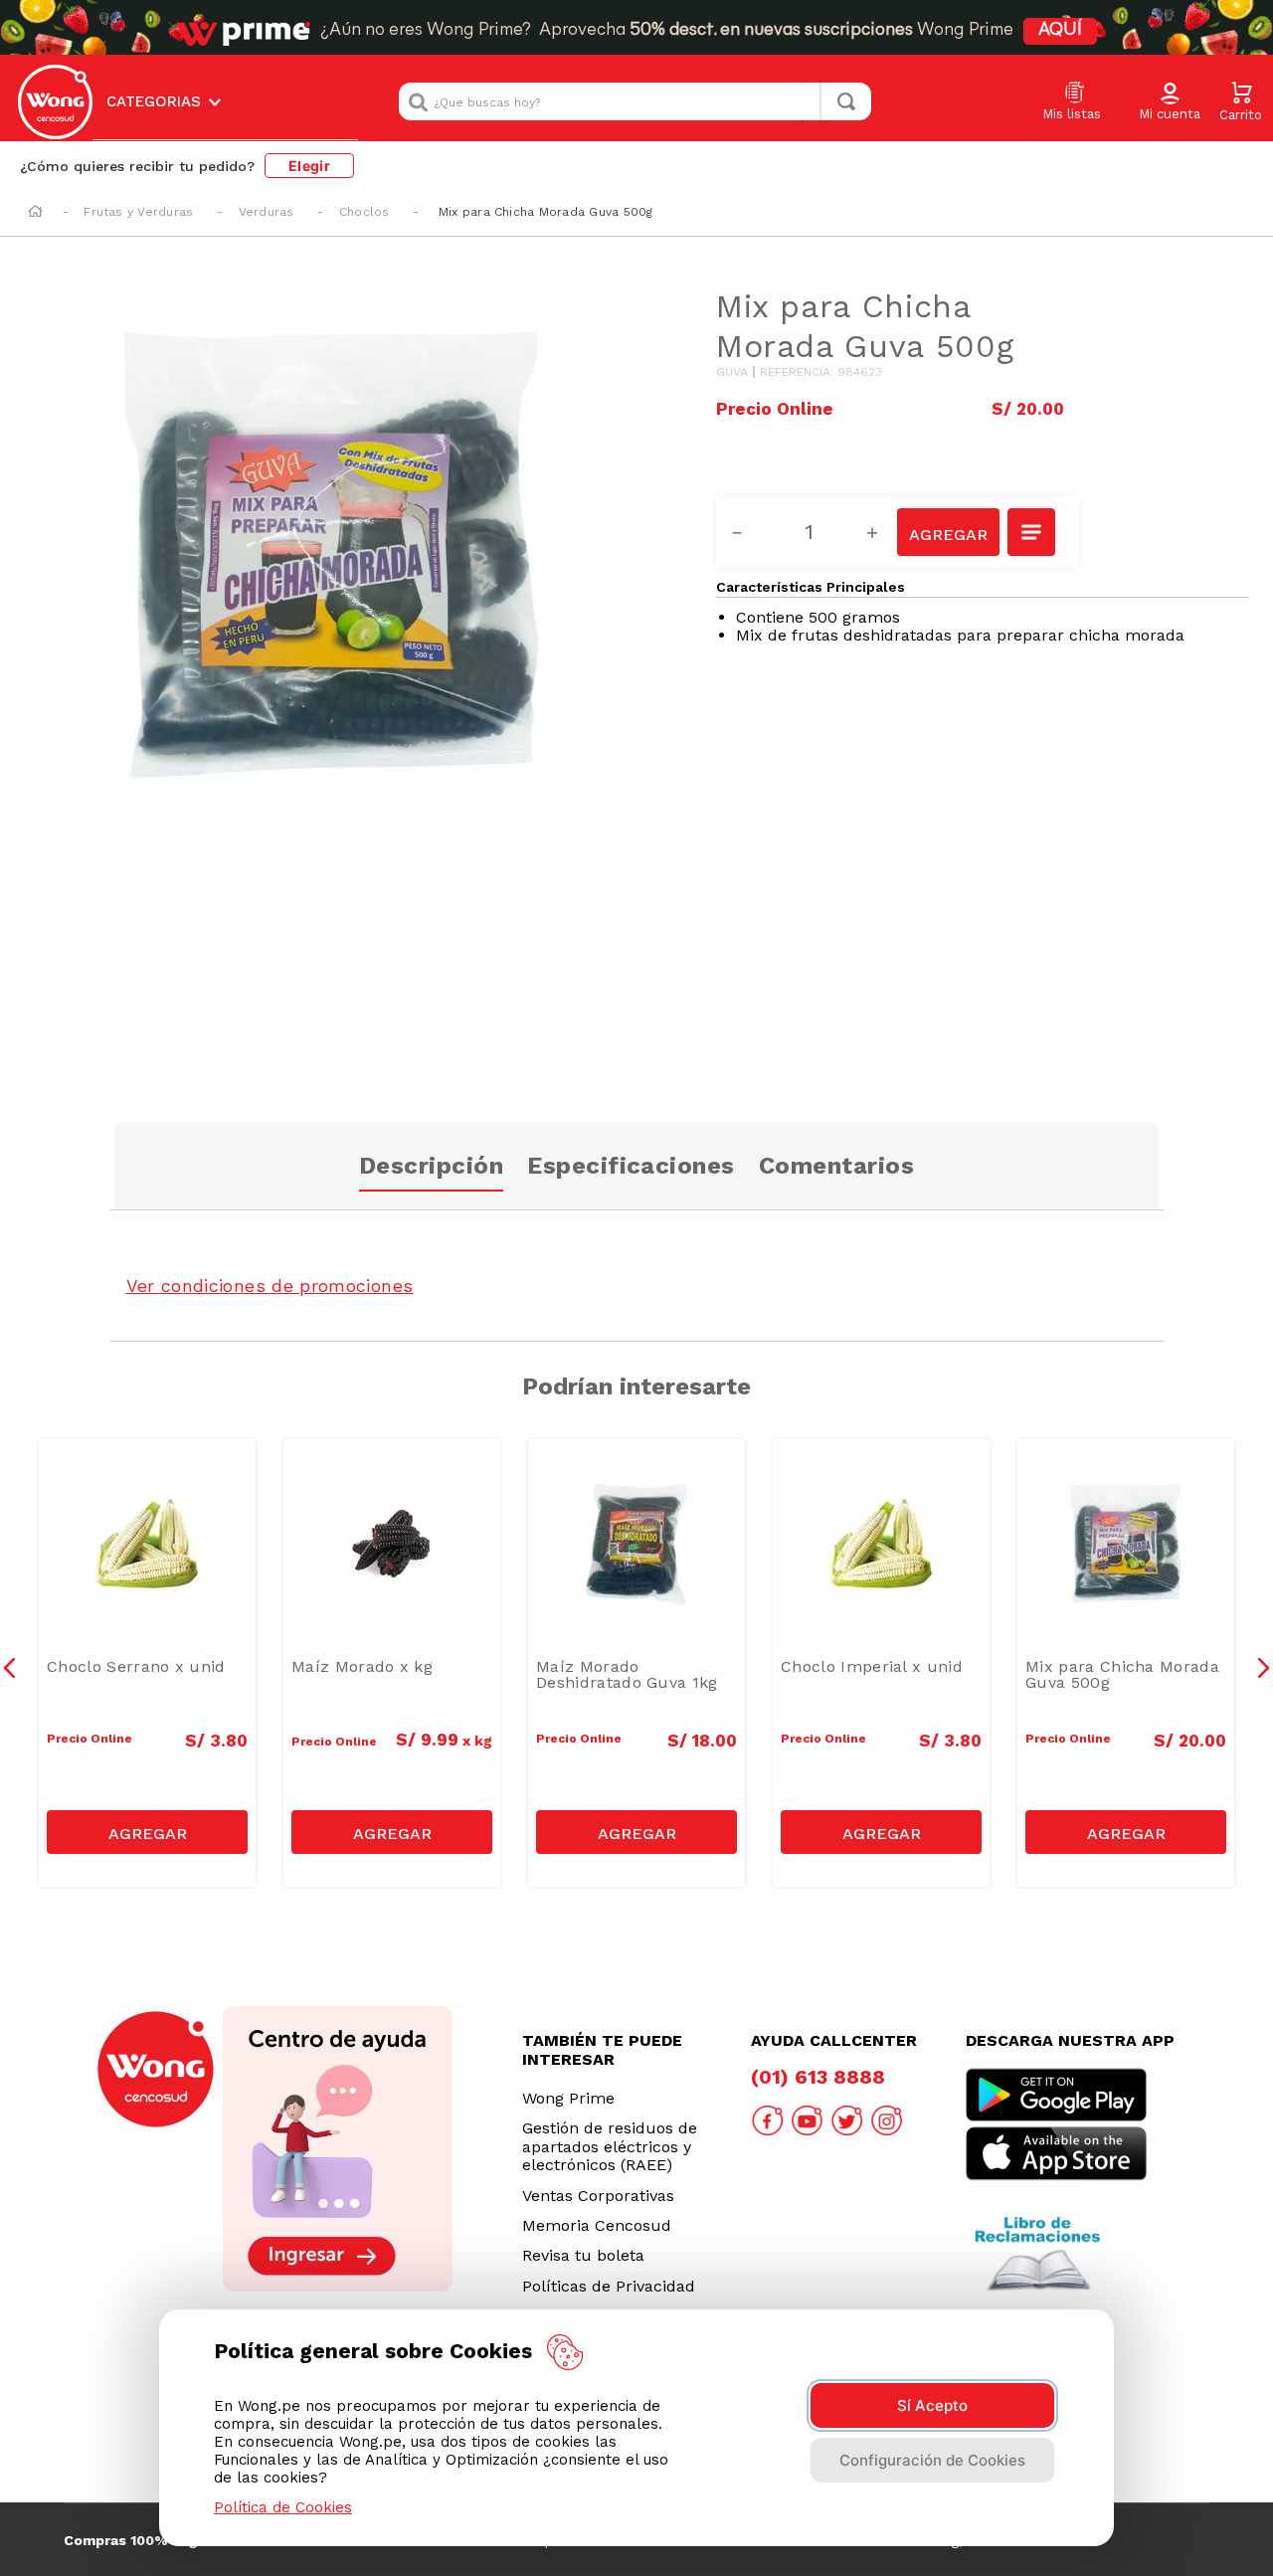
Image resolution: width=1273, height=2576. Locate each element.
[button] (1170, 102)
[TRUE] (147, 1832)
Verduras (267, 212)
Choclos (364, 212)
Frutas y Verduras (138, 212)
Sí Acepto (932, 2405)
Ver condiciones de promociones (270, 1286)
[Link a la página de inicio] (35, 213)
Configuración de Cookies (932, 2460)
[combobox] (635, 101)
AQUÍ (1060, 31)
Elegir (309, 166)
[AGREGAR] (948, 532)
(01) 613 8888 (818, 2077)
